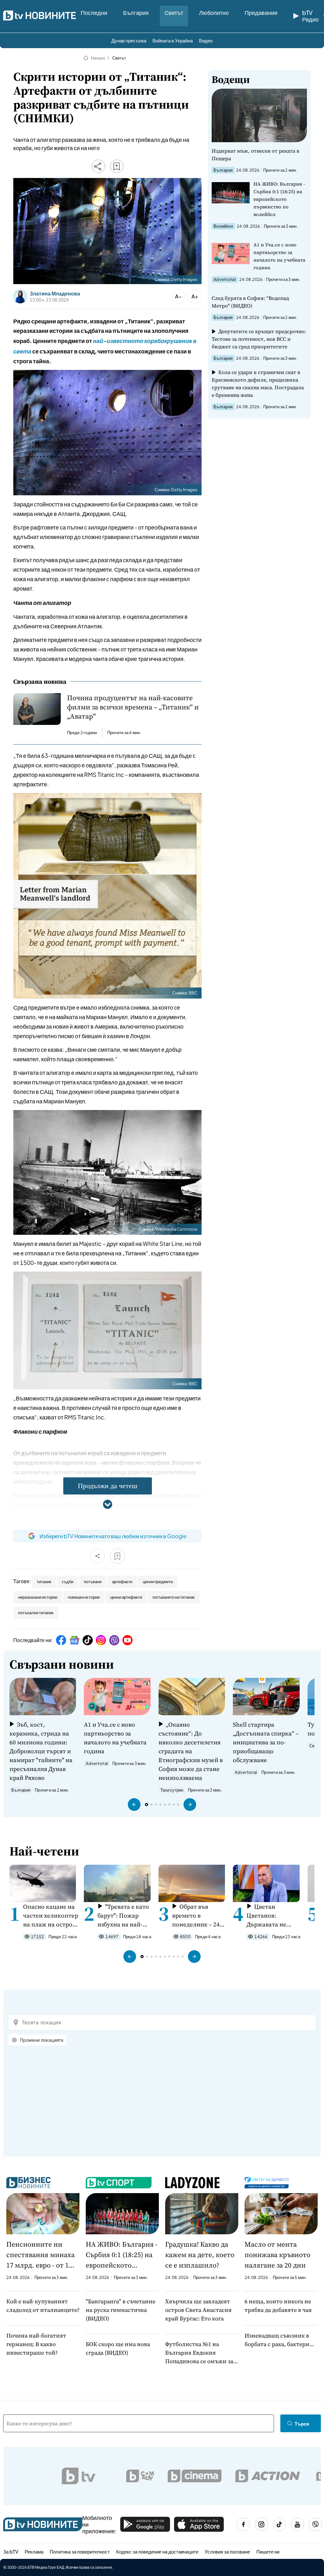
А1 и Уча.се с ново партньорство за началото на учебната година (279, 256)
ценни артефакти (126, 1597)
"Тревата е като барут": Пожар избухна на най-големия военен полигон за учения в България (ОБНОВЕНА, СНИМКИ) (124, 1916)
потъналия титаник (36, 1613)
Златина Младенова (55, 294)
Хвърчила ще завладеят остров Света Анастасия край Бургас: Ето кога (198, 2310)
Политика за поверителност (80, 2551)
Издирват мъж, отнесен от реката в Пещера (255, 155)
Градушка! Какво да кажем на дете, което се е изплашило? (200, 2255)
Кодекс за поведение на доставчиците (157, 2551)
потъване (93, 1582)
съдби (68, 1582)
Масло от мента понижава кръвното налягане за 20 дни (277, 2255)
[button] (134, 1805)
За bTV (11, 2551)
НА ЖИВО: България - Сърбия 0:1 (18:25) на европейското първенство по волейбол (279, 199)
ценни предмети (158, 1582)
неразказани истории (38, 1597)
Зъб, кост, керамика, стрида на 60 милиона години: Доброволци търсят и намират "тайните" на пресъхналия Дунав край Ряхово (41, 1751)
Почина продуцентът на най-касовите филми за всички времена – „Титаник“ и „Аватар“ (133, 707)
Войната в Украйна (173, 40)
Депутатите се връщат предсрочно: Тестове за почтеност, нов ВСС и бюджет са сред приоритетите (259, 339)
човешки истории (84, 1597)
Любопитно (214, 13)
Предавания (261, 13)
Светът (174, 13)
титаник (44, 1582)
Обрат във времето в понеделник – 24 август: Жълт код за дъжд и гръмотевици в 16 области (198, 1916)
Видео (206, 40)
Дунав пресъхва (129, 40)
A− (178, 296)
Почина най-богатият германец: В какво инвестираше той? (36, 2344)
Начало (98, 58)
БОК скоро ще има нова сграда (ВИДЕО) (118, 2348)
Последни (94, 13)
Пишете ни (268, 2551)
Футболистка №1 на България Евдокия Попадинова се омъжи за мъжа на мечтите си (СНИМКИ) (199, 2353)
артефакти (122, 1582)
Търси (302, 2424)
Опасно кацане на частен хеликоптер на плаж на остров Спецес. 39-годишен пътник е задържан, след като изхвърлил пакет (51, 1916)
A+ (195, 296)
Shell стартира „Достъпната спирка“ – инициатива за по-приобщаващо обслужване (266, 1742)
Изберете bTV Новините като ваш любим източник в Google (113, 1536)
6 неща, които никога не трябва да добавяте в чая (278, 2306)
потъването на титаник (174, 1597)
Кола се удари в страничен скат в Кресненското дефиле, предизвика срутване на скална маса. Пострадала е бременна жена (258, 384)
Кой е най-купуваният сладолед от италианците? (43, 2306)
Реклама (34, 2551)
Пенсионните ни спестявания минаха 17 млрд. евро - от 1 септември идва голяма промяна (40, 2255)
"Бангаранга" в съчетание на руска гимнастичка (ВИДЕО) (121, 2310)
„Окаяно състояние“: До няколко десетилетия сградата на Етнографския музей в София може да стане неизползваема (191, 1751)
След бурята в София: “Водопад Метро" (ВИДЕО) (250, 302)
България (136, 13)
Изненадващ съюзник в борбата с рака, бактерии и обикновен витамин (279, 2340)
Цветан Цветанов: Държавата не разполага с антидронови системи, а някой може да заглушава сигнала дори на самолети (274, 1916)
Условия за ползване (227, 2551)
